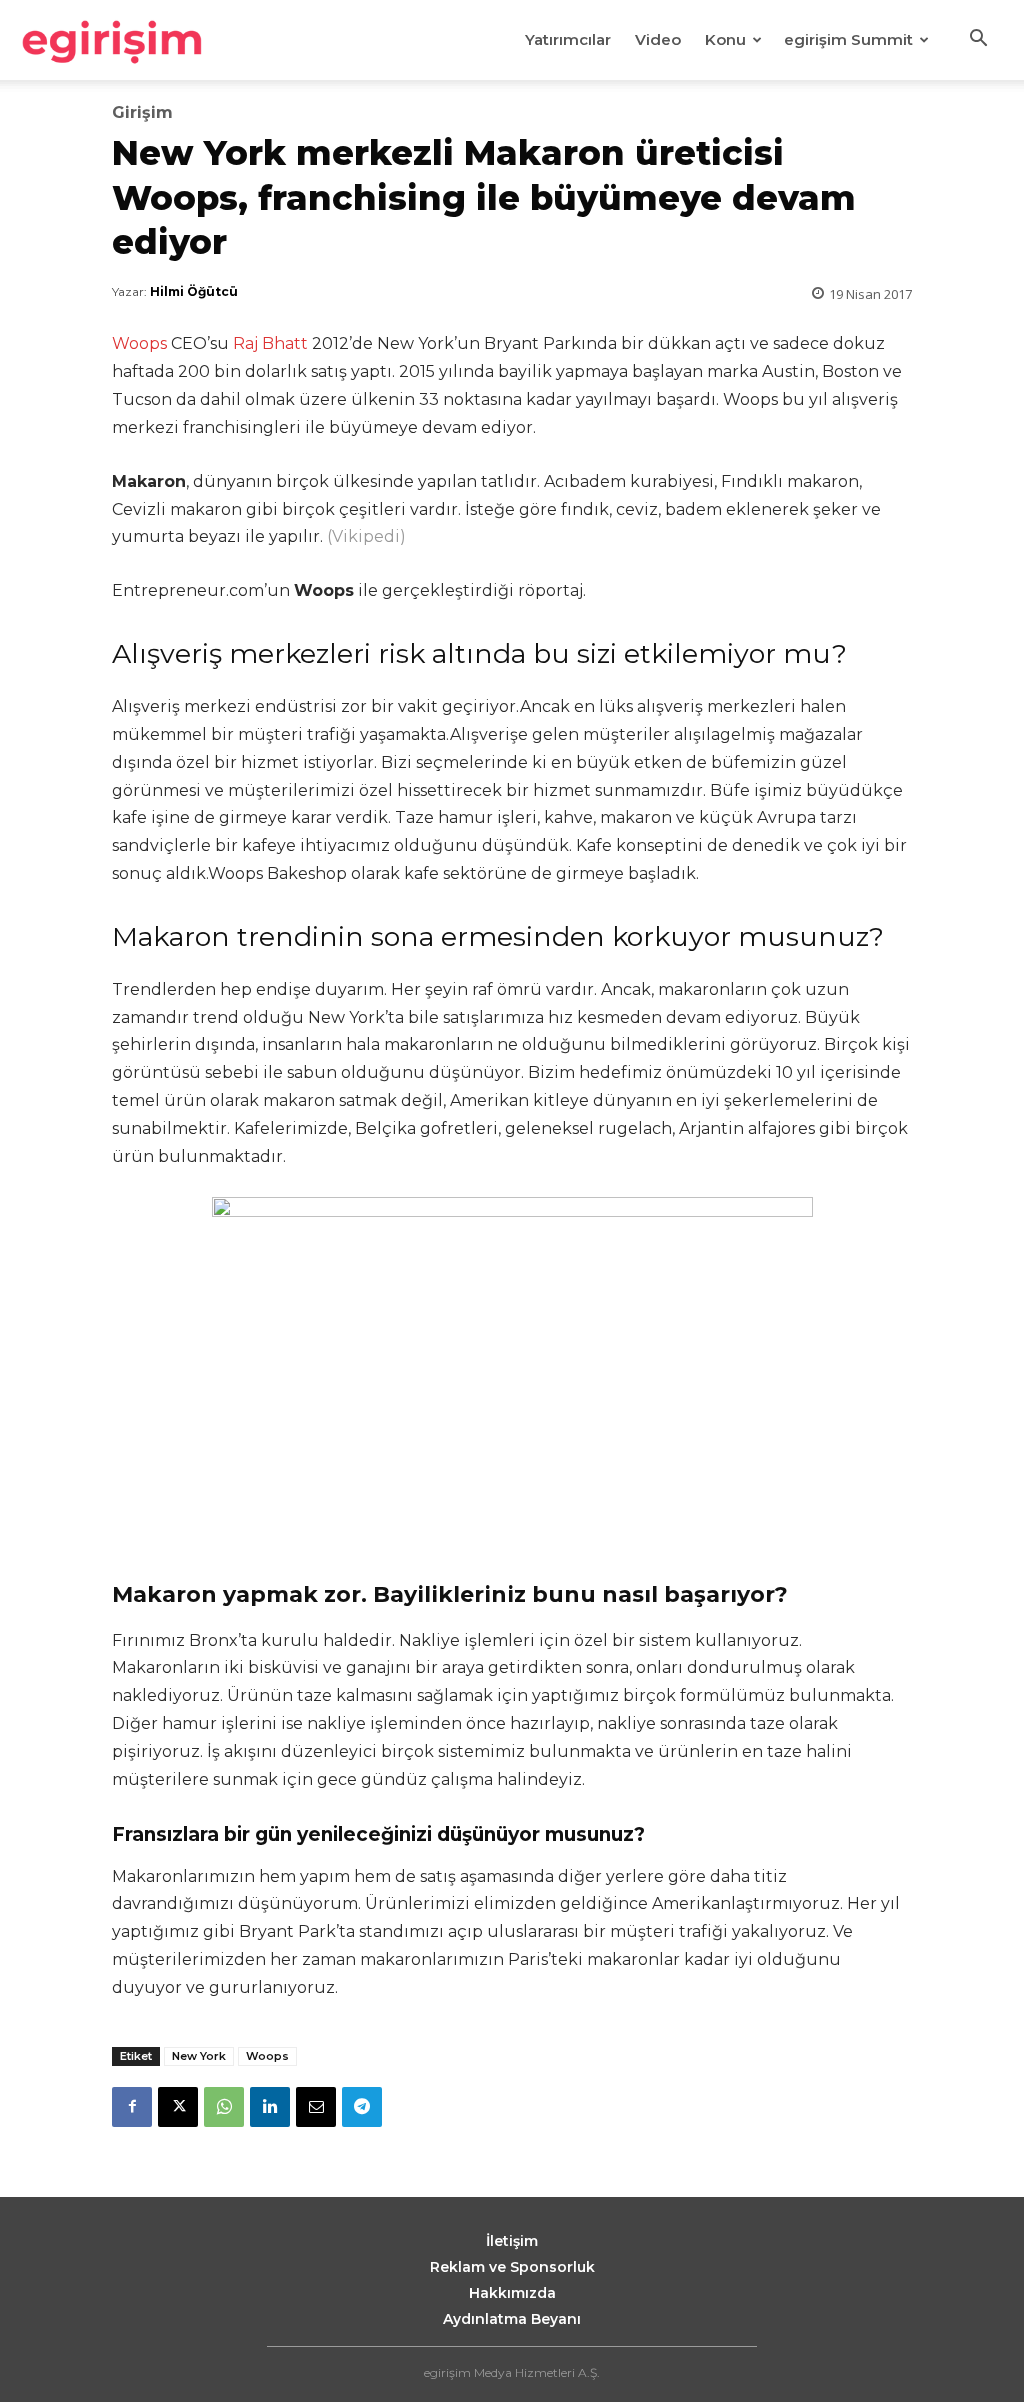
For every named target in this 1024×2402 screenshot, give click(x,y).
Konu (725, 39)
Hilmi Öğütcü (194, 291)
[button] (978, 41)
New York (199, 2056)
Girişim (142, 113)
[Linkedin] (270, 2107)
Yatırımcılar (568, 39)
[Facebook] (132, 2107)
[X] (178, 2107)
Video (658, 39)
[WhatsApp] (224, 2107)
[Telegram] (362, 2107)
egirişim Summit (848, 39)
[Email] (316, 2107)
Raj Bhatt (270, 343)
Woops (139, 343)
